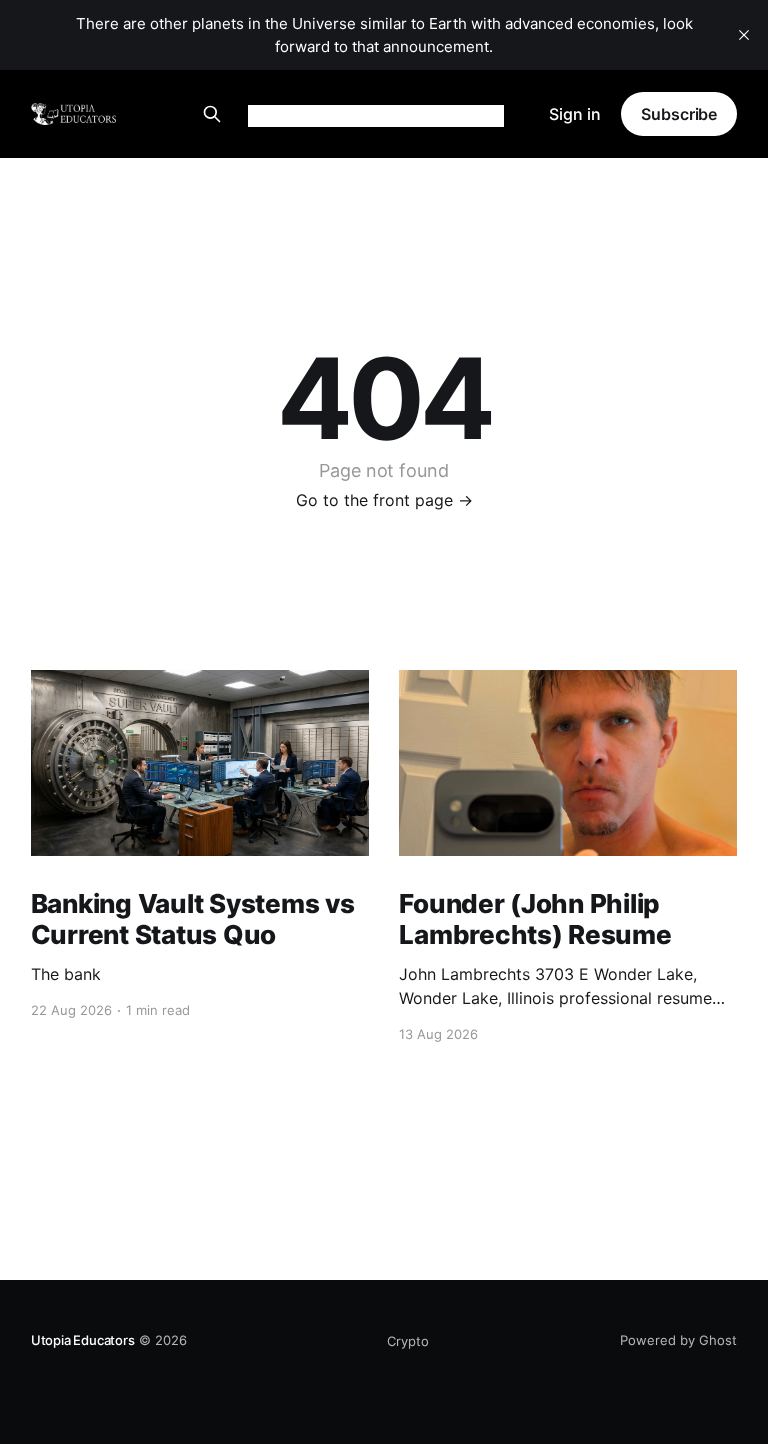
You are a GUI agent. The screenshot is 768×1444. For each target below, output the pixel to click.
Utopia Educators (83, 1340)
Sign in (575, 114)
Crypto (408, 1341)
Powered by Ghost (678, 1340)
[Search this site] (212, 114)
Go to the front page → (384, 500)
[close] (744, 35)
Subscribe (679, 114)
